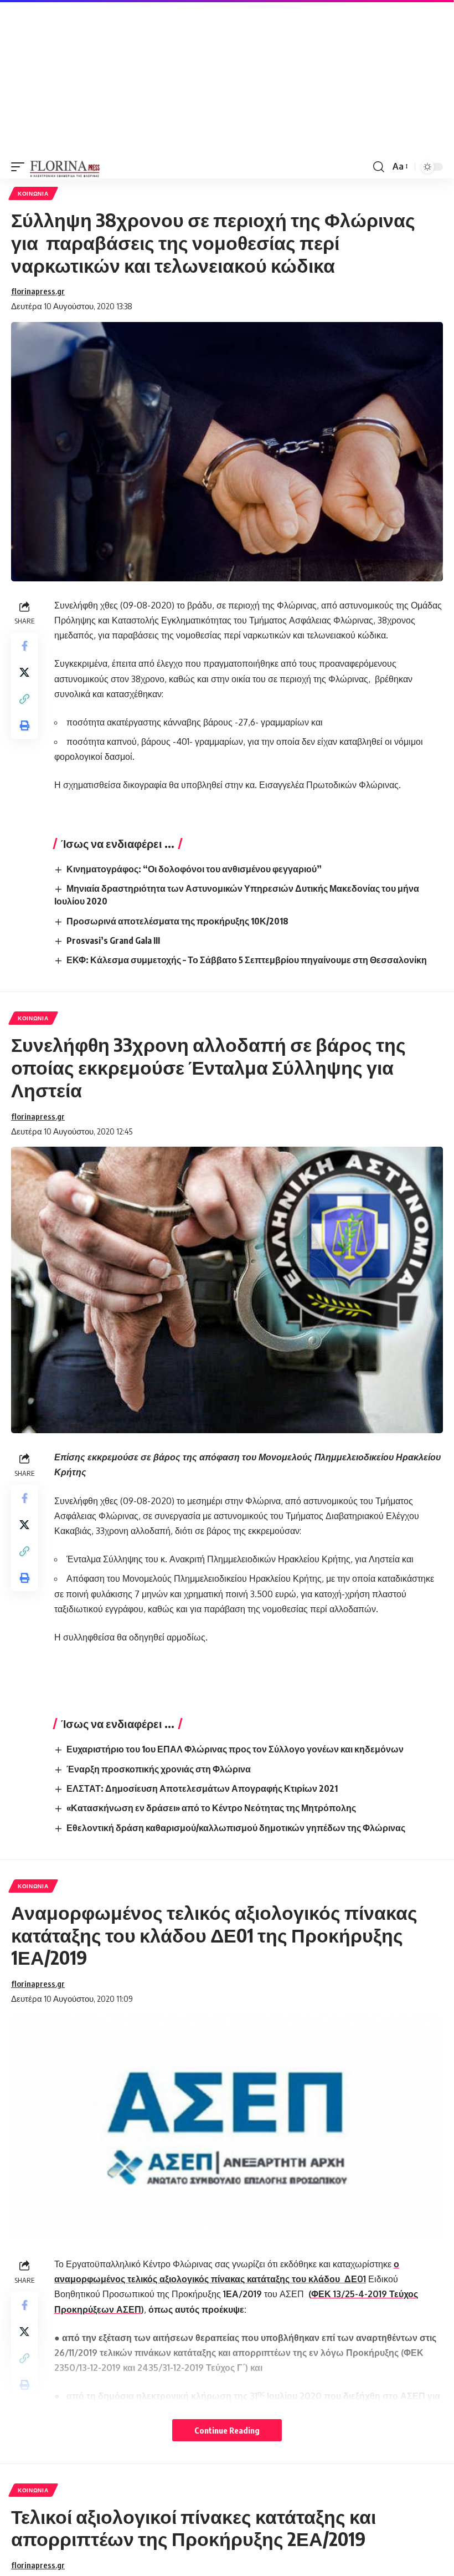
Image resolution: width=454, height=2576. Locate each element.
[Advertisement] (227, 78)
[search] (379, 167)
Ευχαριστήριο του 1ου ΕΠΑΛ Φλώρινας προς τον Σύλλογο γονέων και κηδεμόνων (235, 1749)
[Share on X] (24, 672)
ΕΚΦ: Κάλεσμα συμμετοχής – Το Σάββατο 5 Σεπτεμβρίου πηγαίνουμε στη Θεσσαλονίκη (247, 960)
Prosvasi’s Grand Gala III (113, 941)
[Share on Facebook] (24, 646)
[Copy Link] (24, 699)
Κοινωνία (33, 193)
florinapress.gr (38, 291)
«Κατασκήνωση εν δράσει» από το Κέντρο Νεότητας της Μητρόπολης (211, 1808)
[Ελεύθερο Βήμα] (65, 167)
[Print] (24, 725)
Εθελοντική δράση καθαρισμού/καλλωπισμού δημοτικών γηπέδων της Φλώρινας (236, 1828)
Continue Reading (227, 2430)
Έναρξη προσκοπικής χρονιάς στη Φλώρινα (159, 1769)
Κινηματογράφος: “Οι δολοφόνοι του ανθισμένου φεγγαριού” (194, 869)
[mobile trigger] (20, 167)
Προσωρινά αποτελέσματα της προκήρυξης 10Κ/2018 (177, 921)
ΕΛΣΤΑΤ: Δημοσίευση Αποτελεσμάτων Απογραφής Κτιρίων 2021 (202, 1788)
